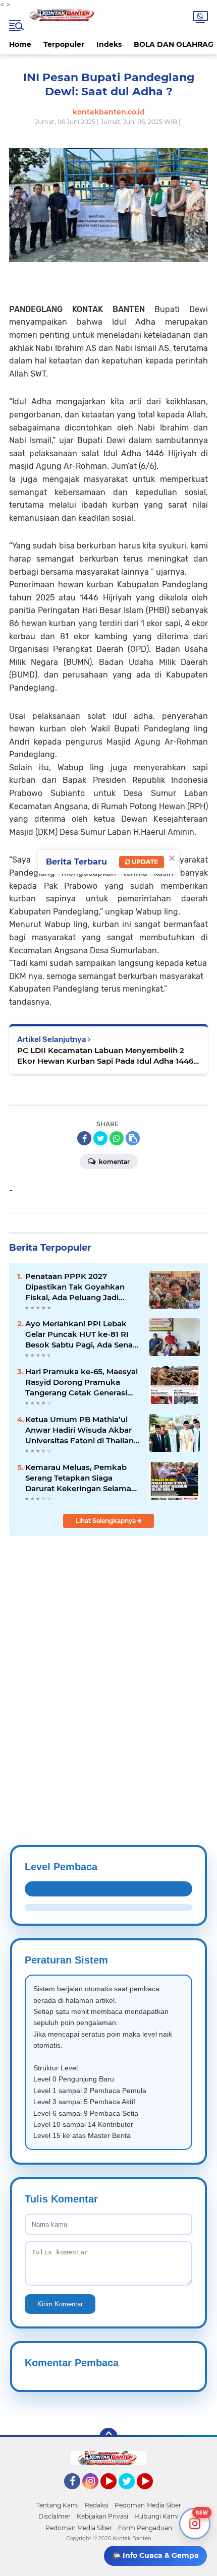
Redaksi (97, 2505)
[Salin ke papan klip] (133, 1138)
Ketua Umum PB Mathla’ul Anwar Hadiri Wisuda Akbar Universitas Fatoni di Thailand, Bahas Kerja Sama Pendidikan (83, 1430)
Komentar (114, 1162)
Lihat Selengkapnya (106, 1521)
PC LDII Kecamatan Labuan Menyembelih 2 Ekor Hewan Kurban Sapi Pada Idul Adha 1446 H (105, 1056)
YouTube (115, 2494)
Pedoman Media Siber (148, 2505)
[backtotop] (108, 2437)
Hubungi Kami (156, 2516)
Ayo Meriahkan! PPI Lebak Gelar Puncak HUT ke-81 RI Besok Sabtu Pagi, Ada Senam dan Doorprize (83, 1334)
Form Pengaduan (145, 2528)
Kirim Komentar (60, 2304)
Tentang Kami (58, 2505)
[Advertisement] (108, 1666)
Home (20, 44)
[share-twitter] (100, 1138)
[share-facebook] (84, 1138)
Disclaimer (55, 2516)
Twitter (131, 2494)
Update (144, 862)
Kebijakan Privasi (102, 2516)
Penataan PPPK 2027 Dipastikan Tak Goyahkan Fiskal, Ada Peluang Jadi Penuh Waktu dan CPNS (75, 1287)
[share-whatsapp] (117, 1138)
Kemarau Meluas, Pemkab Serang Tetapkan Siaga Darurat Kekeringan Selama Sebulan (78, 1478)
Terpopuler (64, 44)
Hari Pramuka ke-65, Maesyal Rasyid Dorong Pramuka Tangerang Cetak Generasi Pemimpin (82, 1382)
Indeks (109, 44)
